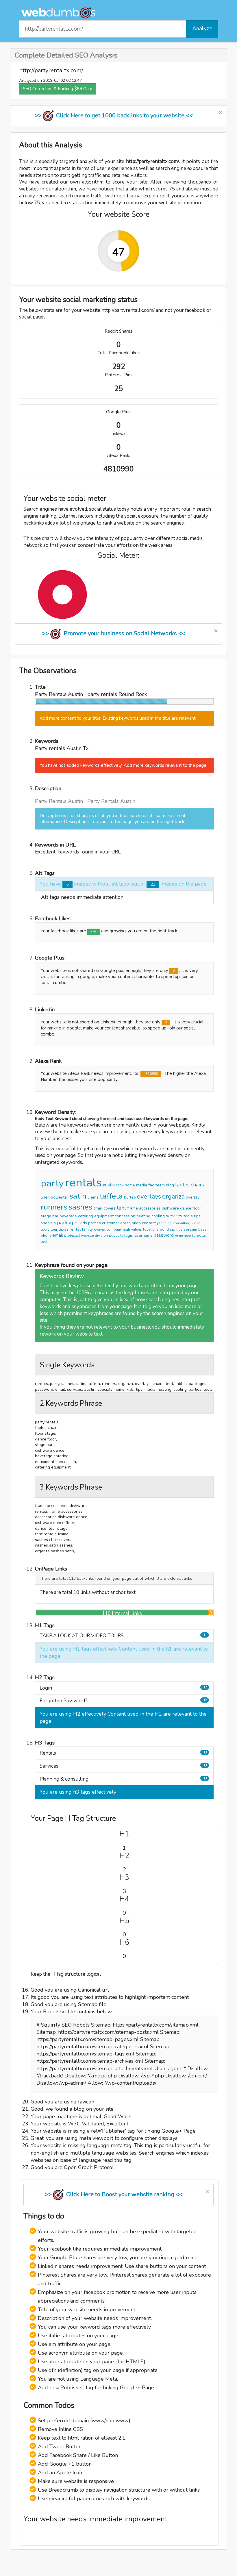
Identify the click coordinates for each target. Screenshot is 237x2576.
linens (93, 1197)
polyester (60, 1197)
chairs (197, 1185)
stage (46, 1216)
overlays (149, 1197)
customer (111, 1223)
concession (125, 1216)
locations (151, 1229)
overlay (193, 1197)
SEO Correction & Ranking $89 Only (58, 89)
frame (133, 1208)
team (160, 1185)
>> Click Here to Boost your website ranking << (114, 2194)
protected (72, 1236)
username (144, 1235)
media (142, 1185)
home (130, 1185)
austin (109, 1185)
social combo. (54, 983)
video (196, 1223)
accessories (150, 1208)
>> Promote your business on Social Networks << (114, 633)
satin (78, 1196)
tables (182, 1185)
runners (54, 1207)
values (137, 1229)
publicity (116, 1236)
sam (194, 1229)
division (101, 1236)
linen (45, 1197)
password (164, 1235)
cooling (158, 1216)
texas (63, 1229)
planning (164, 1223)
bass (202, 1229)
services (174, 1216)
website (87, 1236)
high (126, 1229)
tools (188, 1216)
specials (48, 1223)
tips (197, 1216)
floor (197, 1208)
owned (100, 1229)
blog (170, 1185)
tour (54, 1229)
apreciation (130, 1223)
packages (68, 1223)
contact (149, 1223)
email (58, 1235)
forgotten (200, 1236)
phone (46, 1236)
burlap (130, 1197)
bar (55, 1216)
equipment (104, 1216)
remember (183, 1236)
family (87, 1229)
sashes (80, 1207)
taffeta (111, 1196)
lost (44, 1242)
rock (120, 1185)
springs (176, 1229)
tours (45, 1229)
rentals (83, 1183)
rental (75, 1229)
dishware (170, 1208)
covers (110, 1208)
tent (121, 1208)
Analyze (202, 29)
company (114, 1229)
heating (143, 1216)
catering (86, 1216)
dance (186, 1208)
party (52, 1183)
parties (95, 1223)
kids (83, 1223)
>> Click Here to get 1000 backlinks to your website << (114, 115)
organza (173, 1197)
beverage (68, 1216)
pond (164, 1229)
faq (151, 1185)
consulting (182, 1223)
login (129, 1235)
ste (186, 1229)
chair (98, 1208)
